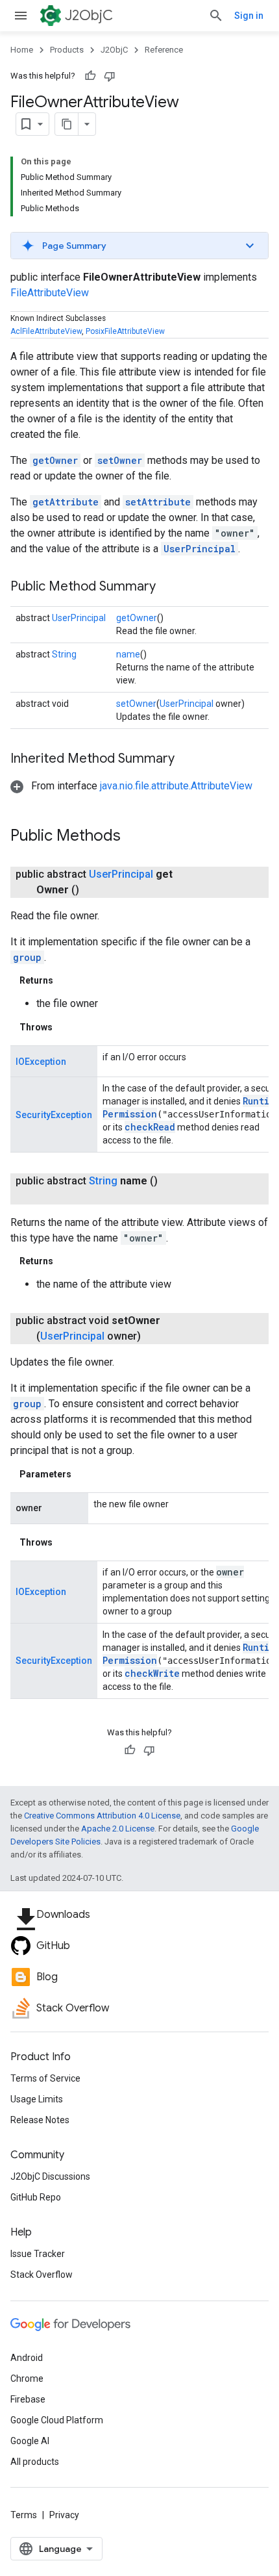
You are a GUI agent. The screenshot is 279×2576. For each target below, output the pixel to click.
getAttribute (66, 502)
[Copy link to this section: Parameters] (84, 1474)
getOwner (55, 460)
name (128, 654)
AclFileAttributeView (46, 331)
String (64, 654)
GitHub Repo (36, 2197)
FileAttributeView (50, 293)
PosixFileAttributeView (125, 331)
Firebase (28, 2399)
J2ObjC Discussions (50, 2176)
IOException (41, 1062)
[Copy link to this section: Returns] (66, 980)
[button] (139, 246)
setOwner (120, 460)
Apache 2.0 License (118, 1829)
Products (67, 50)
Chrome (27, 2378)
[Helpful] (90, 76)
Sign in (249, 16)
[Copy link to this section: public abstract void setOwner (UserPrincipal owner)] (156, 1336)
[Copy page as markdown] (67, 124)
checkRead (150, 1127)
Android (27, 2358)
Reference (164, 50)
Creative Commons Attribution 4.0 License (102, 1816)
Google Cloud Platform (57, 2420)
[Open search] (216, 16)
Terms (24, 2515)
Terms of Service (45, 2078)
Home (22, 50)
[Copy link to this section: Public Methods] (134, 837)
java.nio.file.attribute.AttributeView (176, 786)
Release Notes (40, 2120)
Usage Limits (37, 2099)
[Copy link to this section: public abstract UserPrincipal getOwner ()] (95, 890)
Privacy (64, 2515)
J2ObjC (89, 15)
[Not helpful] (110, 76)
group (27, 957)
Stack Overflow (42, 2275)
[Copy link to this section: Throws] (66, 1027)
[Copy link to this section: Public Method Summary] (169, 587)
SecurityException (54, 1115)
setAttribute (158, 502)
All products (35, 2462)
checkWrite (152, 1673)
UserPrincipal (200, 549)
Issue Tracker (38, 2254)
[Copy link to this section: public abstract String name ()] (49, 1197)
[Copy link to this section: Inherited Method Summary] (188, 759)
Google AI (30, 2441)
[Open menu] (21, 16)
